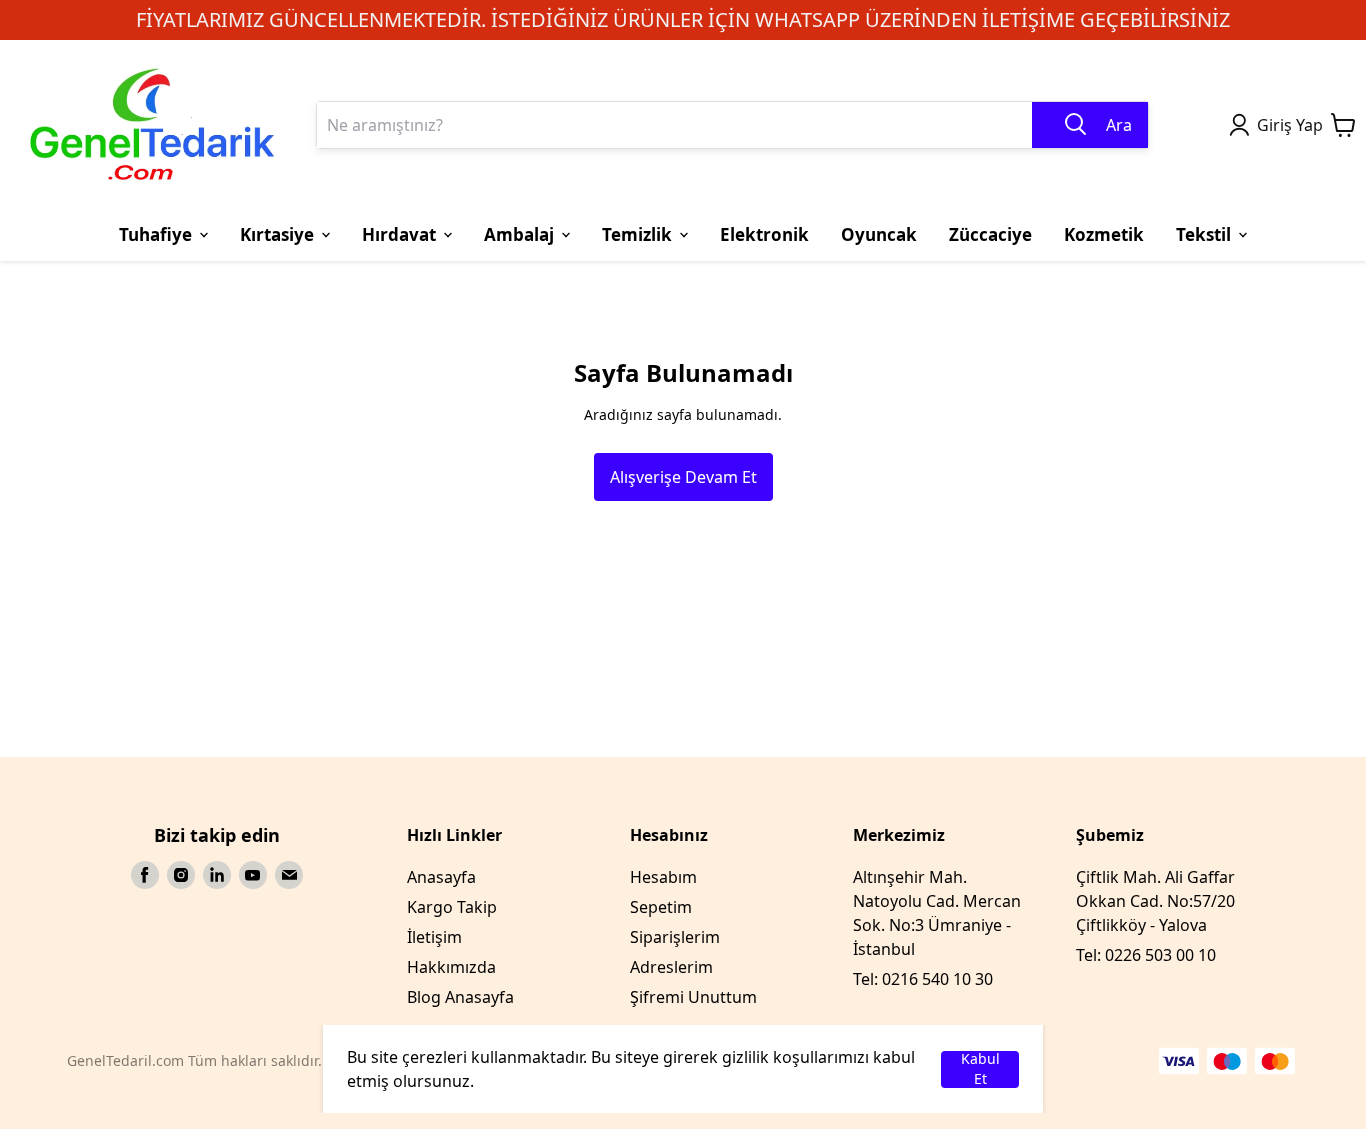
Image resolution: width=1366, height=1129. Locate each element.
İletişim (434, 937)
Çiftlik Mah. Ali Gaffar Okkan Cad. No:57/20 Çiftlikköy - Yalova (1155, 901)
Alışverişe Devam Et (683, 477)
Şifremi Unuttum (693, 997)
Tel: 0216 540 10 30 (923, 979)
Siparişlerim (675, 937)
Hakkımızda (451, 967)
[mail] (289, 875)
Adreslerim (671, 967)
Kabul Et (980, 1069)
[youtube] (253, 875)
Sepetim (661, 907)
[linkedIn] (217, 875)
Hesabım (663, 877)
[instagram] (181, 875)
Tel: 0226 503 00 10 (1146, 955)
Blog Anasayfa (460, 997)
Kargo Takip (452, 907)
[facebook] (145, 875)
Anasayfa (441, 877)
